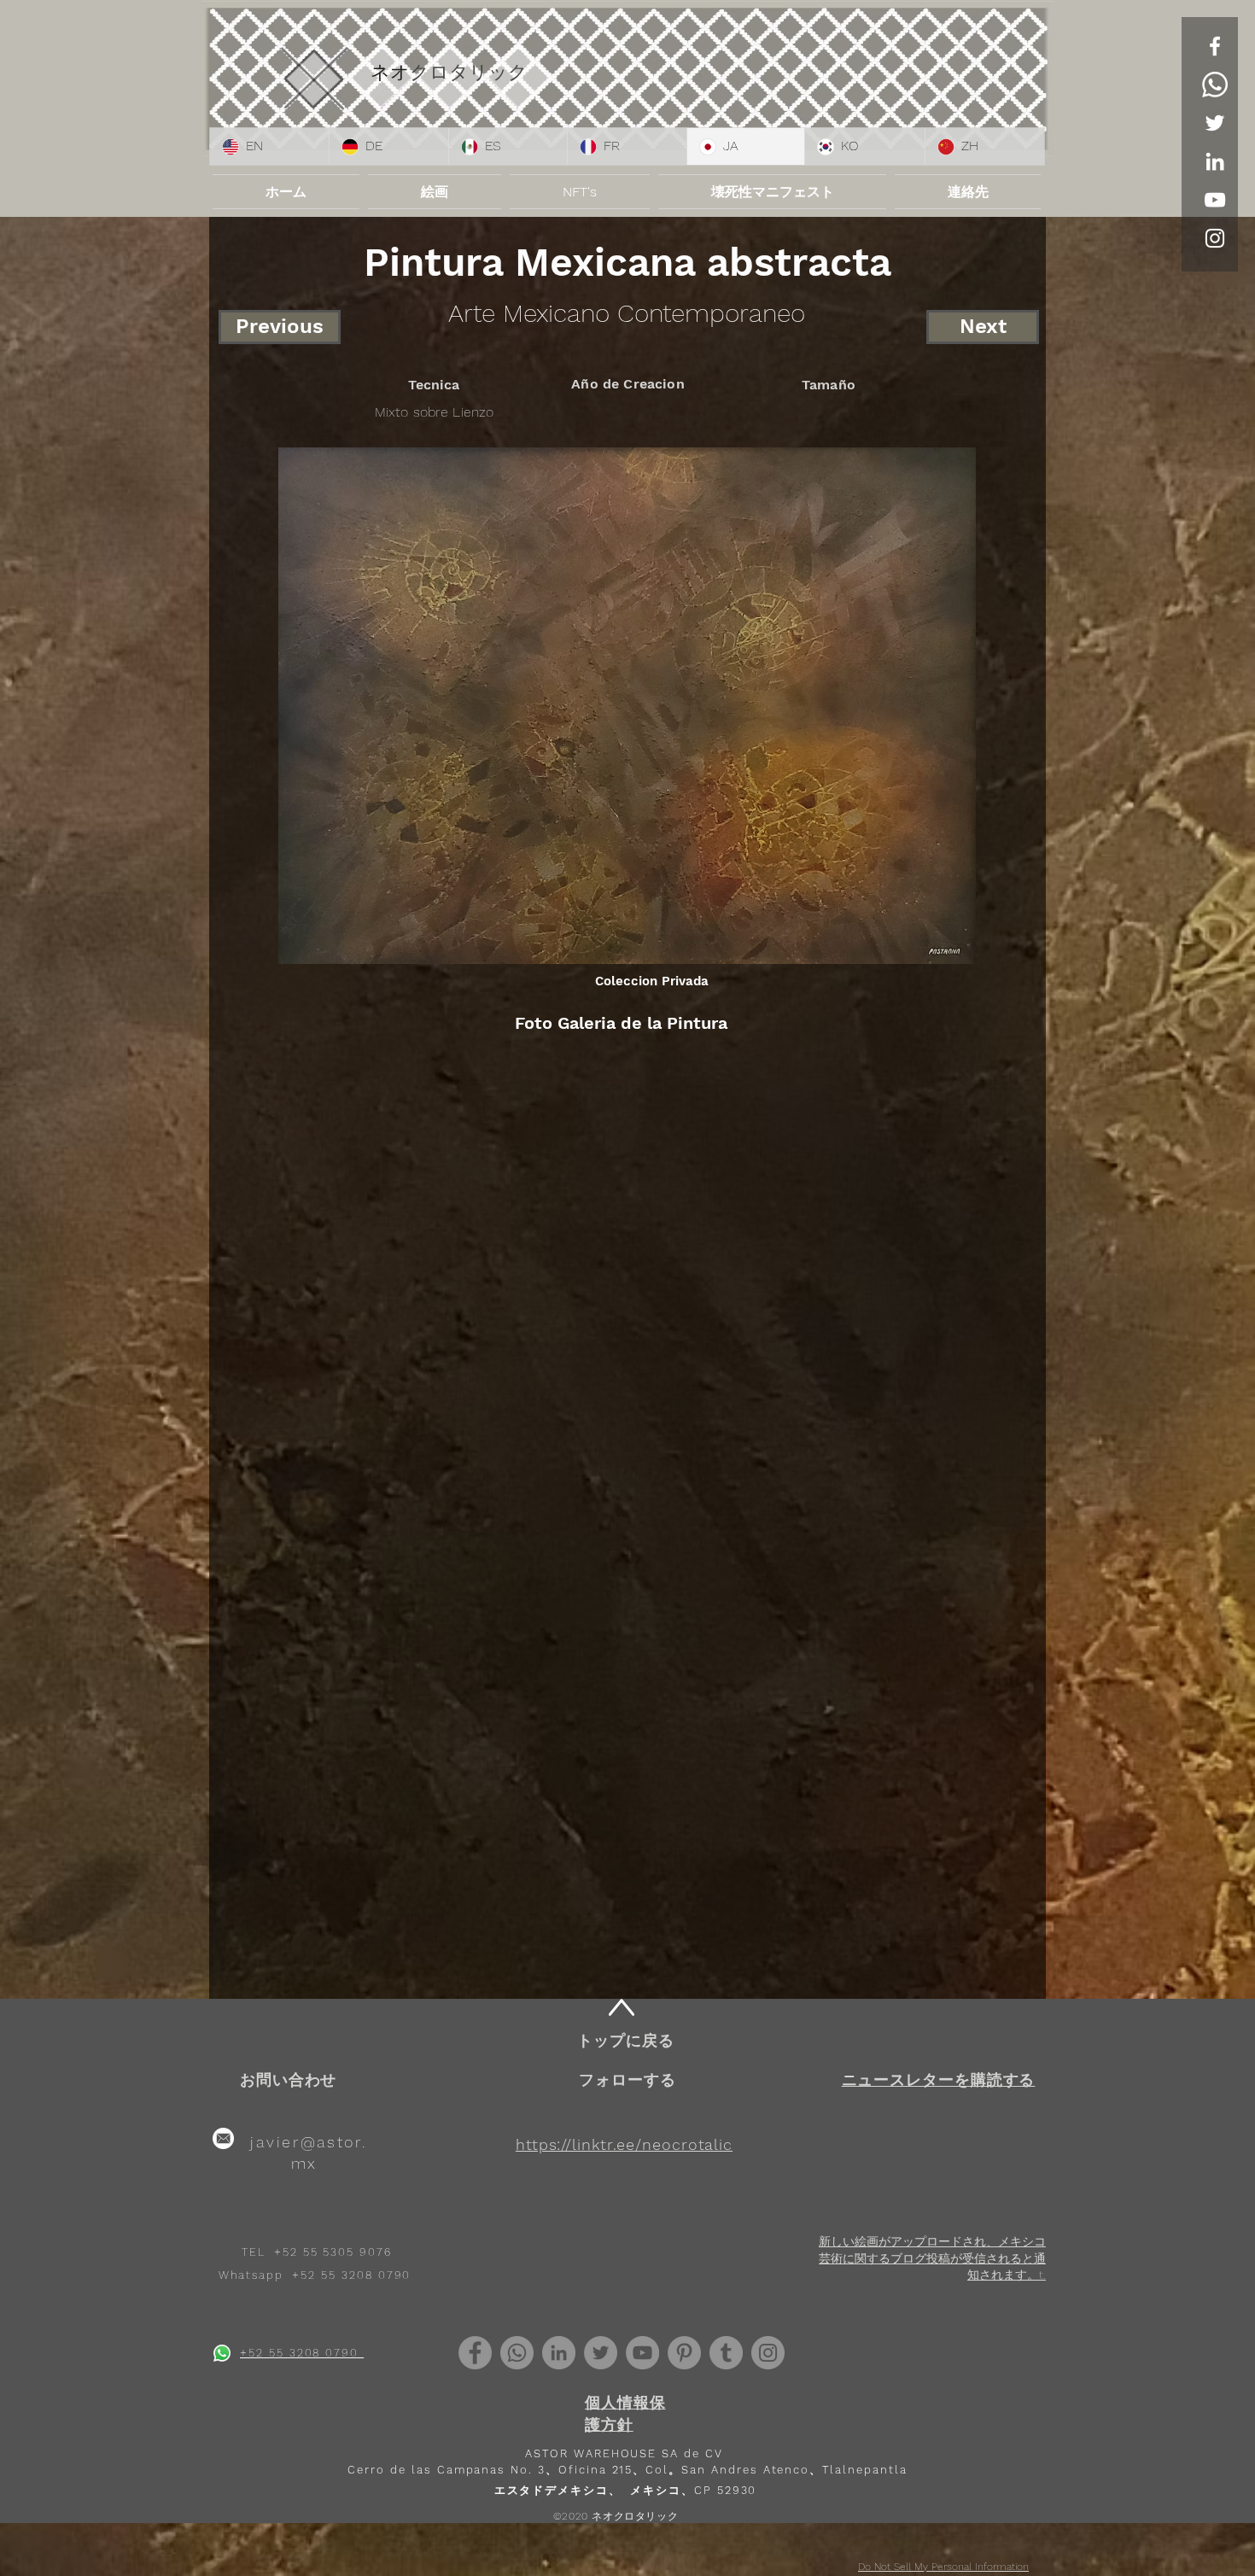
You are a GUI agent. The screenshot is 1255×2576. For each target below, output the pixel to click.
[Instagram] (768, 2353)
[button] (939, 2079)
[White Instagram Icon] (1215, 238)
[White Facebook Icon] (1215, 46)
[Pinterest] (684, 2353)
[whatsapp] (222, 2353)
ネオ (390, 72)
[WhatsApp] (1215, 85)
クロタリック (469, 72)
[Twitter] (1215, 123)
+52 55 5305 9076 (333, 2252)
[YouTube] (1215, 200)
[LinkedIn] (1215, 161)
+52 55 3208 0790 (351, 2275)
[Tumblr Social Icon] (726, 2353)
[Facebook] (475, 2353)
